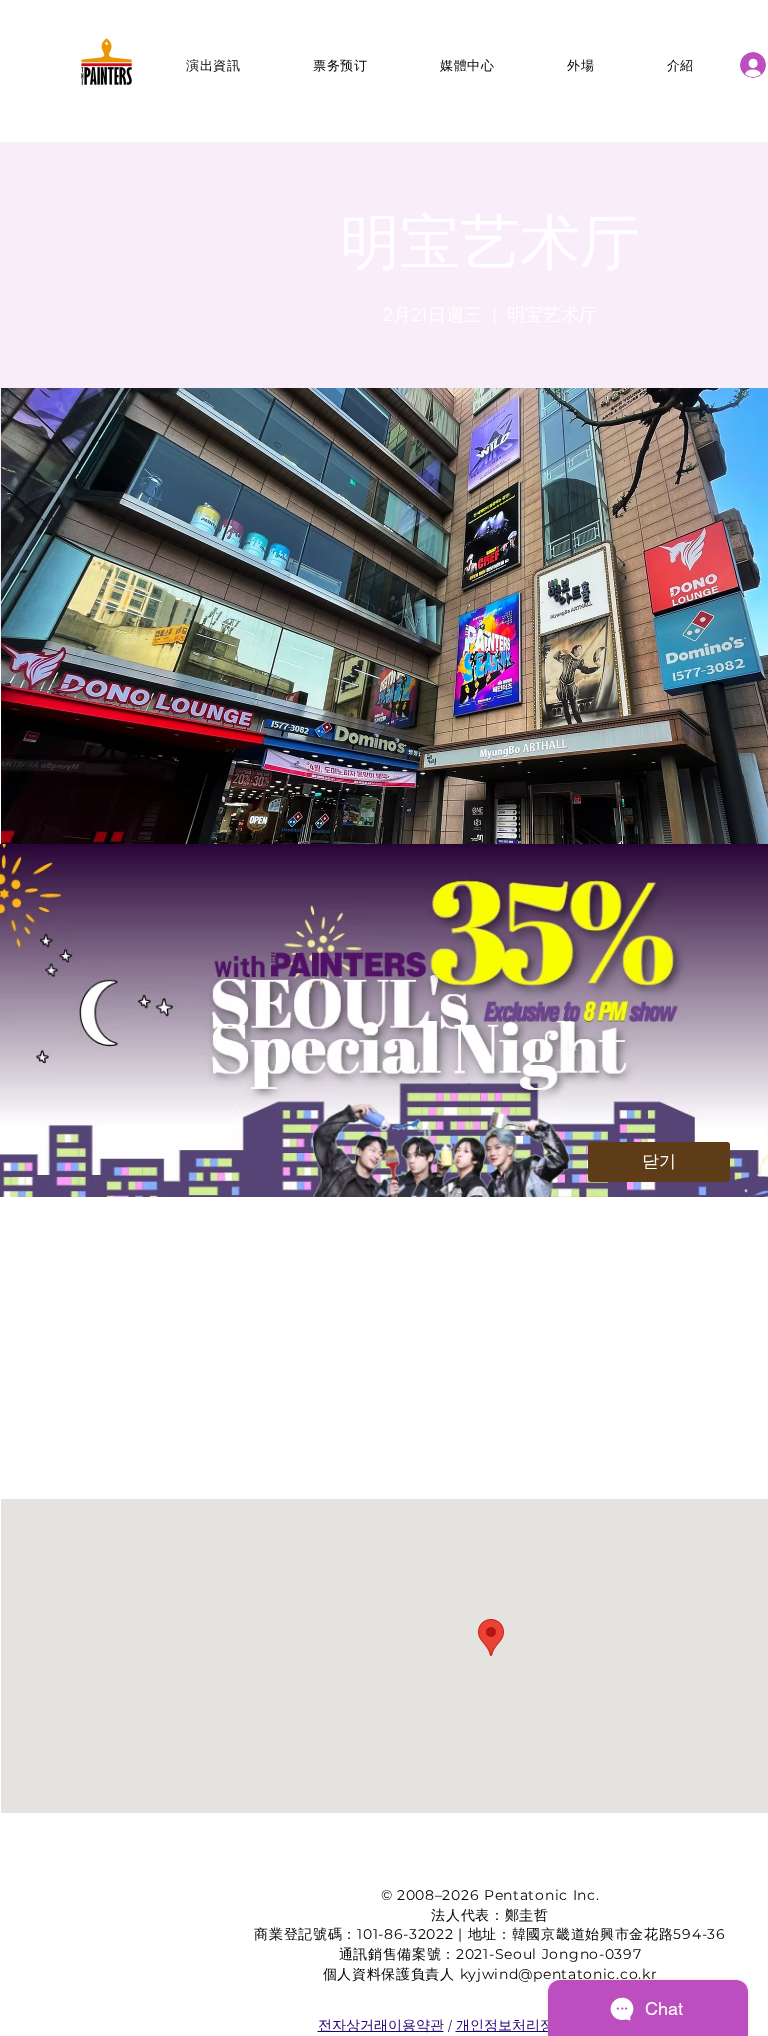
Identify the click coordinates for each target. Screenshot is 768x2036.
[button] (659, 1162)
